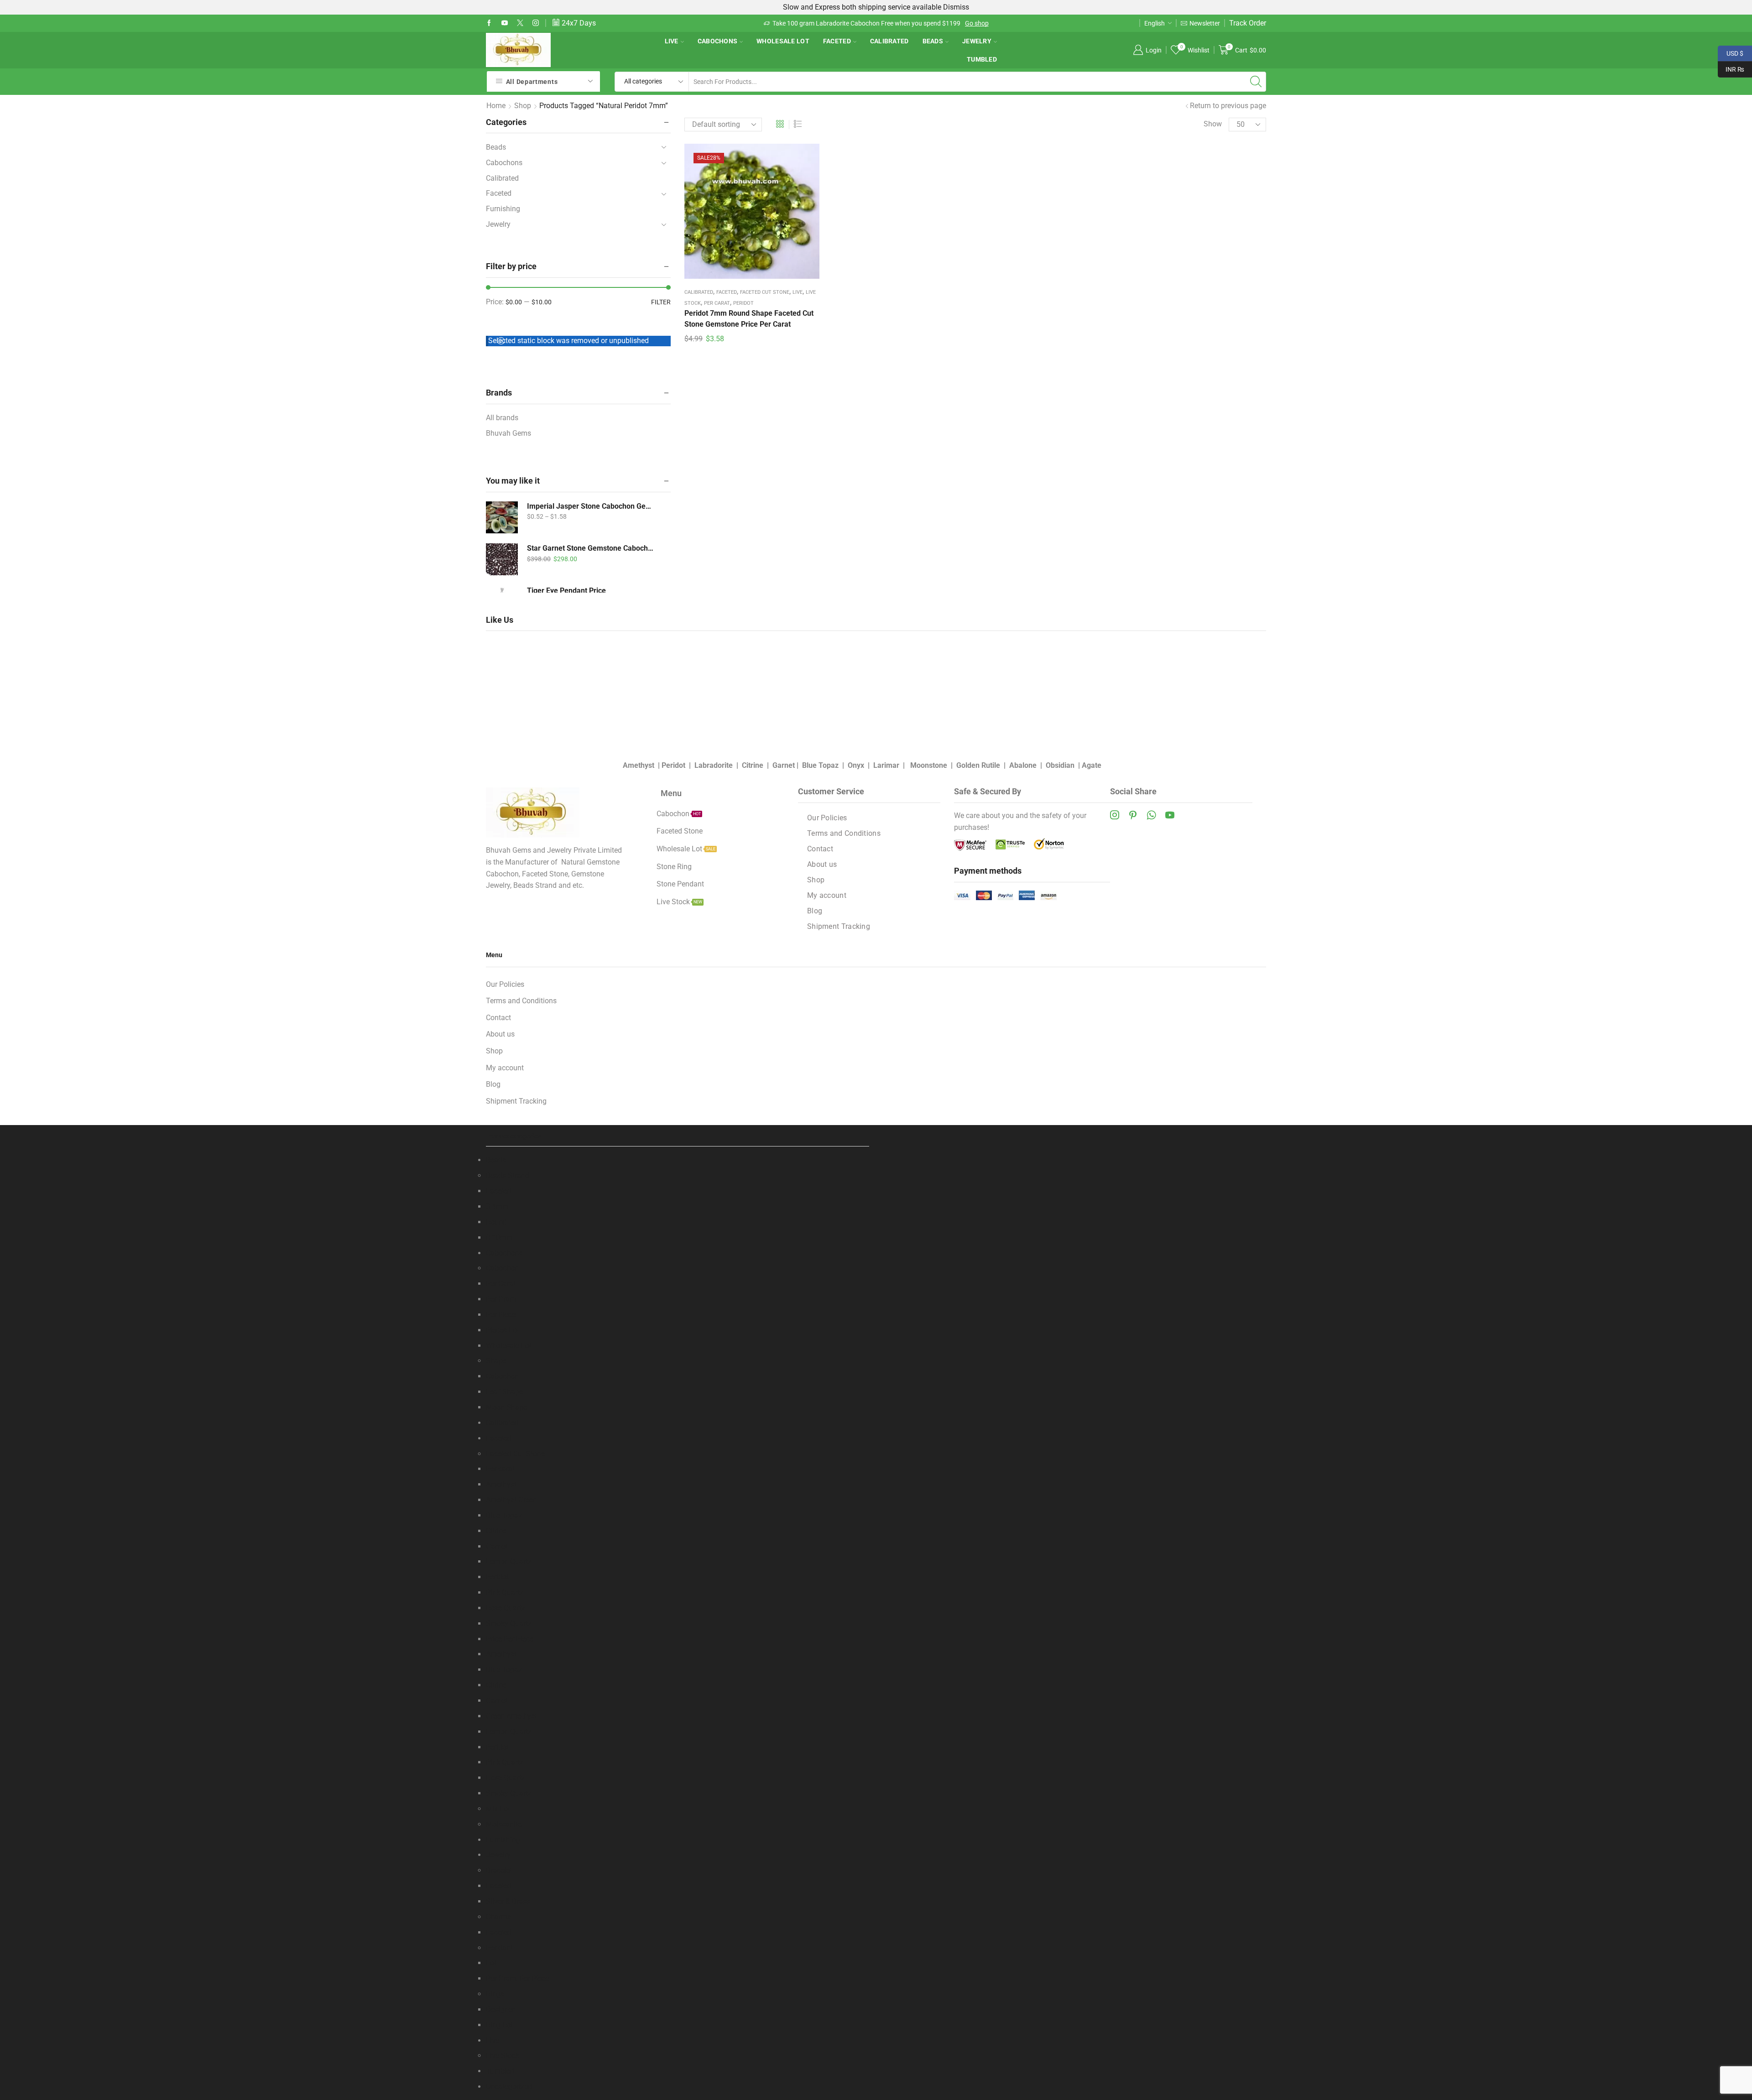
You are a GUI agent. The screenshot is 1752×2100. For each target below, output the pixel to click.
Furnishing (503, 209)
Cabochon (502, 1268)
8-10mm (499, 1238)
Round (496, 1222)
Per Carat (501, 1284)
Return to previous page (1228, 106)
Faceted (837, 41)
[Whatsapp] (1151, 815)
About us (822, 864)
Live (672, 41)
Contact (820, 849)
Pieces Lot (503, 1330)
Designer (500, 2009)
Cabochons (718, 41)
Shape (496, 1361)
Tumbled (982, 59)
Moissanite (504, 1824)
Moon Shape (506, 1407)
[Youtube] (505, 23)
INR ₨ (1731, 68)
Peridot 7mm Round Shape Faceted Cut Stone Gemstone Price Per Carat (749, 319)
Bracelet (499, 1870)
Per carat (717, 303)
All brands (502, 418)
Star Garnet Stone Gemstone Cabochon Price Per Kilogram (591, 548)
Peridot (743, 303)
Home (496, 106)
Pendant (499, 1948)
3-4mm (497, 1206)
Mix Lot (498, 1809)
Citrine (753, 765)
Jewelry (977, 41)
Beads (933, 41)
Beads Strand (508, 1175)
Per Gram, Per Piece (517, 1978)
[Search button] (1256, 82)
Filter (661, 302)
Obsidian (1060, 765)
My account (827, 895)
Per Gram (501, 1299)
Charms (498, 1917)
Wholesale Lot (783, 41)
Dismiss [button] (956, 7)
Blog (815, 911)
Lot (491, 1963)
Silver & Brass (508, 1901)
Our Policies (827, 818)
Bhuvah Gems (508, 433)
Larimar (886, 765)
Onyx (856, 765)
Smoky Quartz (509, 1623)
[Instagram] (536, 23)
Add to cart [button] (752, 214)
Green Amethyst (511, 1716)
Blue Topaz (820, 765)
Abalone (1023, 765)
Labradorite (714, 765)
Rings (495, 1994)
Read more (917, 23)
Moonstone (929, 765)
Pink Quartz (505, 1592)
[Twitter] (520, 23)
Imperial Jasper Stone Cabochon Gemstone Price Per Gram (591, 506)
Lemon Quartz (509, 1561)
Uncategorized (509, 2087)
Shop (523, 106)
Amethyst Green (511, 1500)
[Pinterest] (1133, 815)
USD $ (1731, 52)
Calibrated (889, 41)
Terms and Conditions (844, 833)
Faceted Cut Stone (765, 292)
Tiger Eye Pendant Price (566, 591)
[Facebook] (489, 23)
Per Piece (501, 1315)
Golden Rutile (978, 765)
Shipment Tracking (839, 926)
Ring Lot (499, 2025)
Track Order (1248, 23)
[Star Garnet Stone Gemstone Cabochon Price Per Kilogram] (502, 559)
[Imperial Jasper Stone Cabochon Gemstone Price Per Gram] (502, 517)
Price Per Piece (510, 1639)
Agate (1092, 765)
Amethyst (639, 765)
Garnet (784, 765)
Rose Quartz (506, 1608)
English (1155, 23)
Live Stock (503, 2056)
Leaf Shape (504, 1392)
